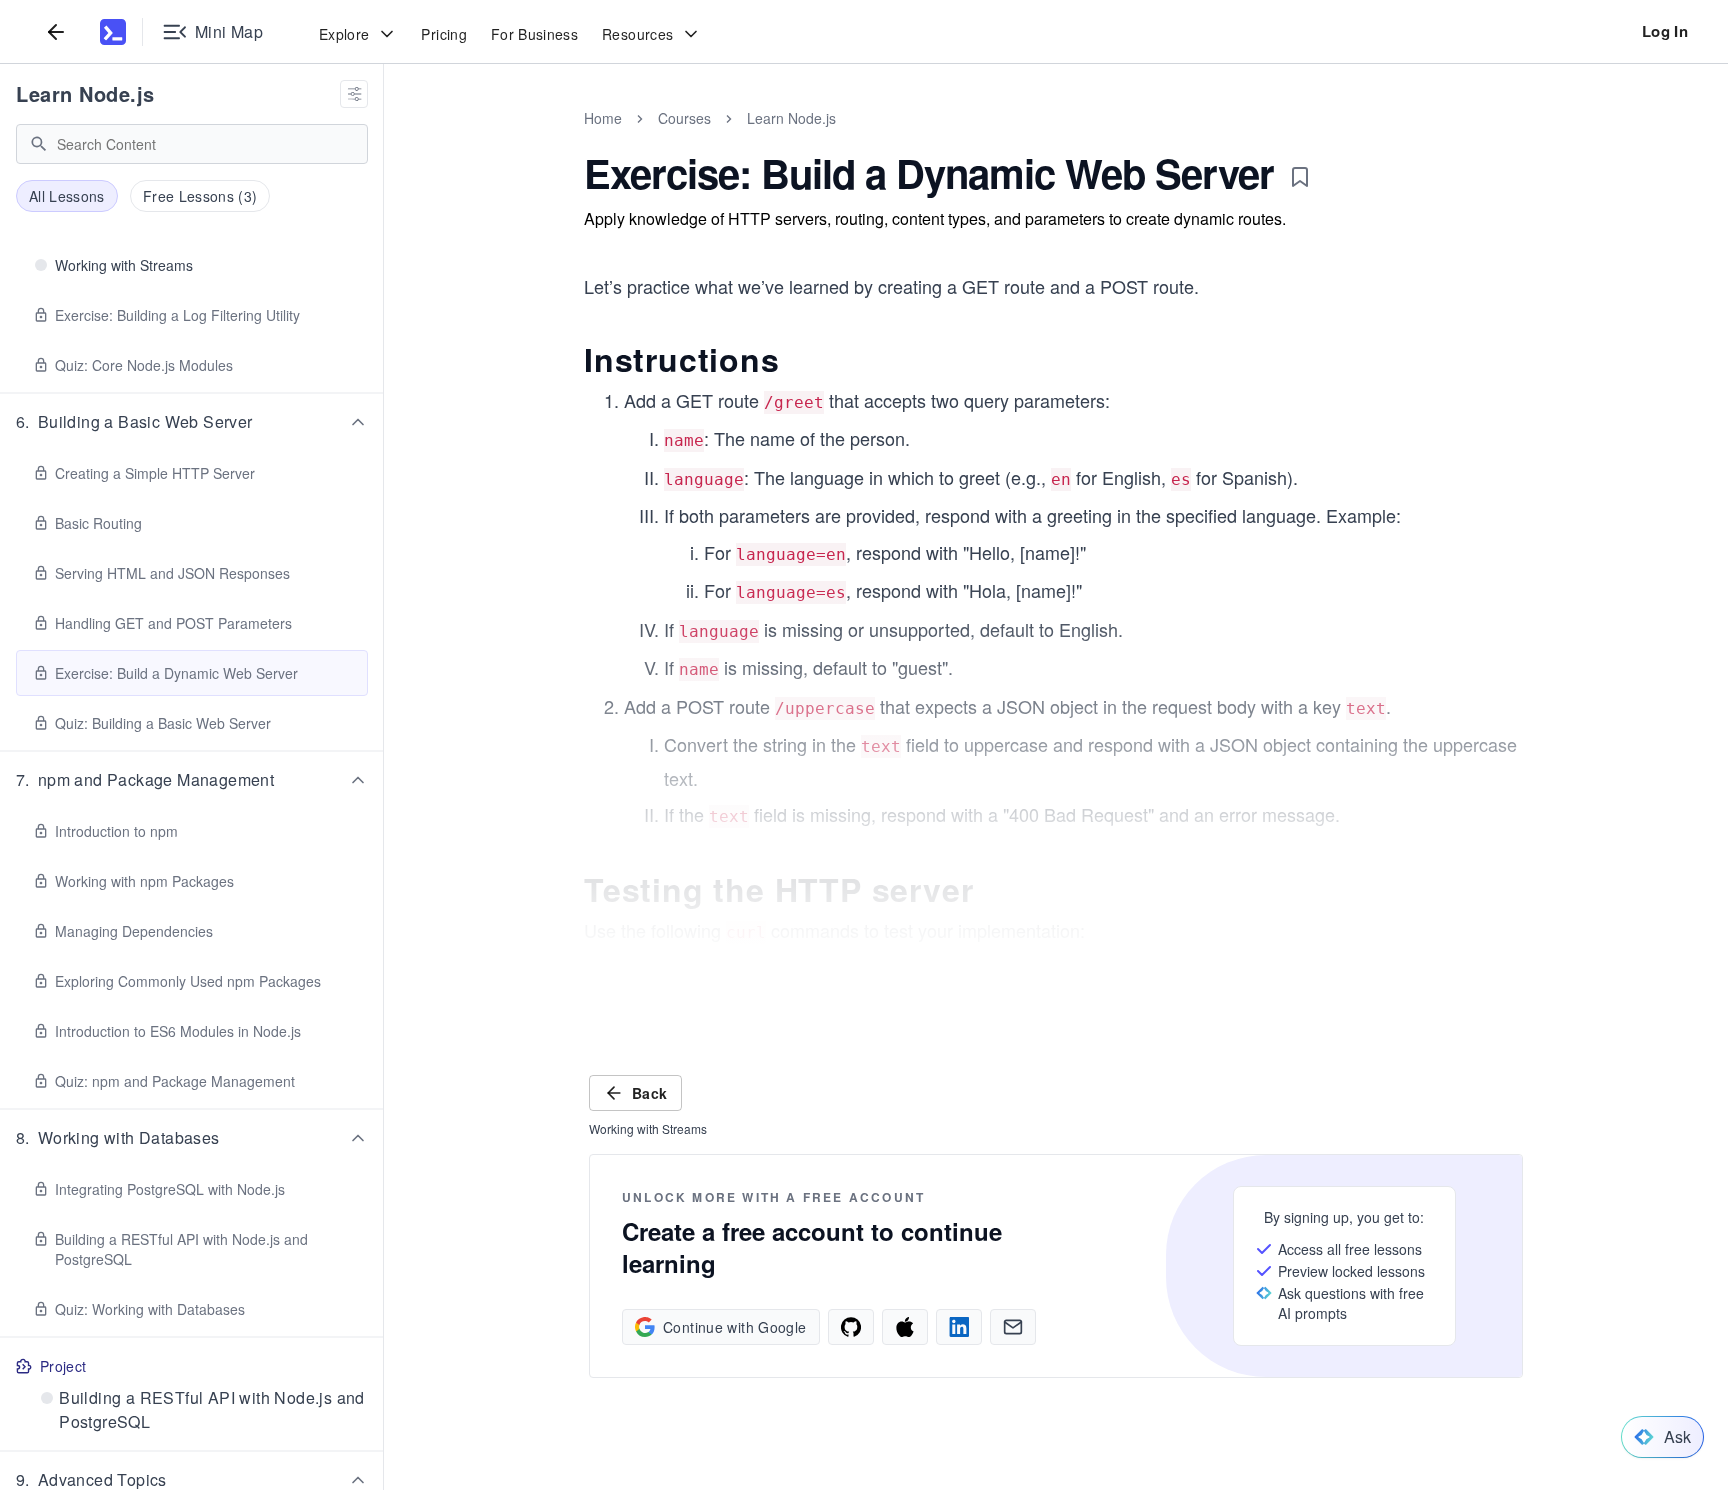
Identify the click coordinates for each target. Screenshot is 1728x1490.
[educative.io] (113, 32)
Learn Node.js (85, 93)
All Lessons (67, 196)
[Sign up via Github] (851, 1327)
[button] (192, 422)
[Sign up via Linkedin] (959, 1327)
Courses (684, 118)
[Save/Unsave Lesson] (1300, 177)
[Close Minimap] (384, 140)
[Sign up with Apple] (905, 1327)
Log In (1665, 31)
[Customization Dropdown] (354, 94)
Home (603, 118)
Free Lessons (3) (200, 196)
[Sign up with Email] (1013, 1327)
